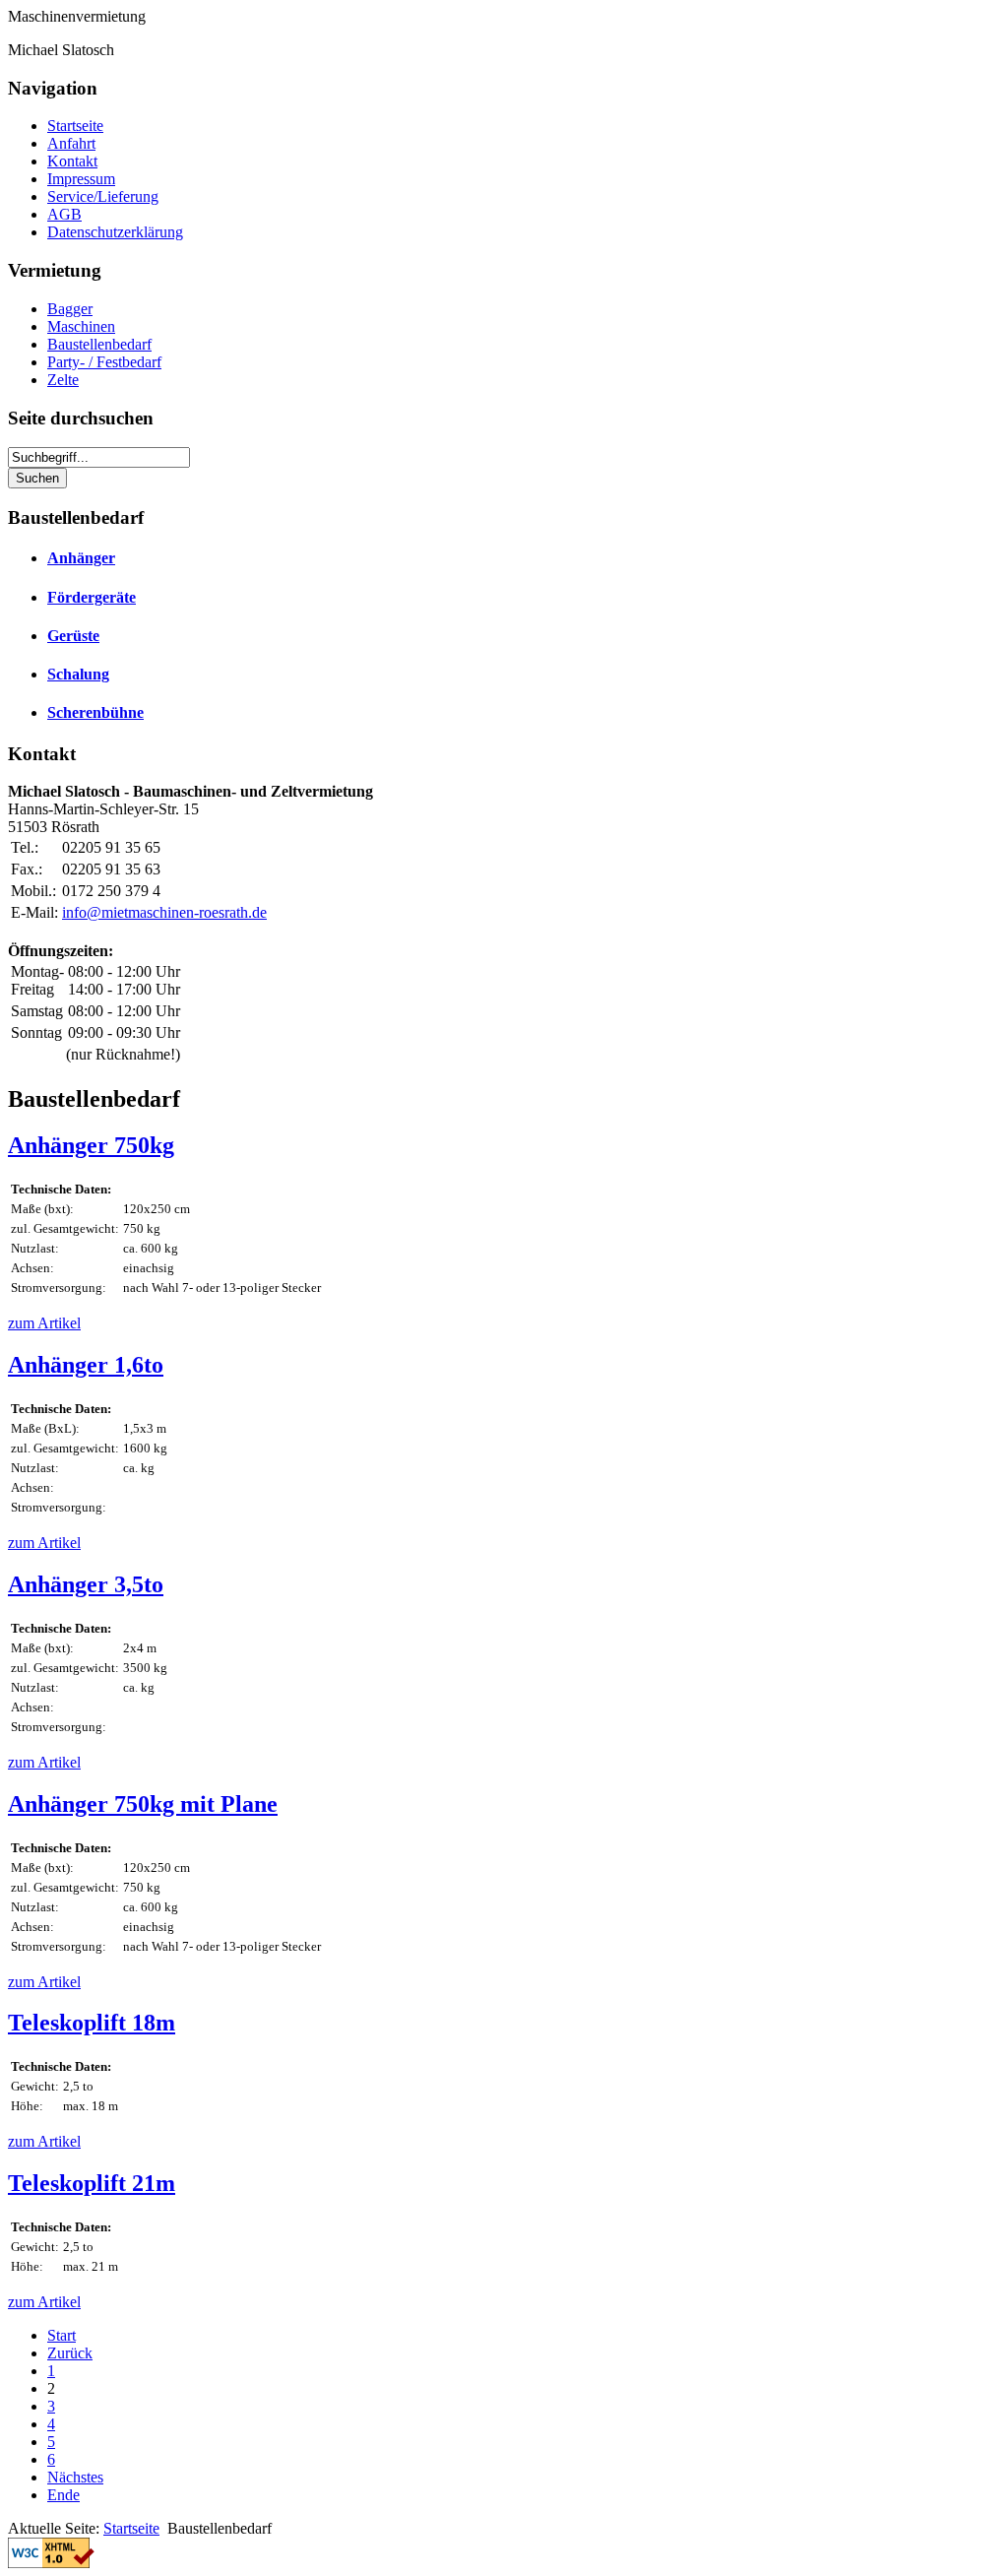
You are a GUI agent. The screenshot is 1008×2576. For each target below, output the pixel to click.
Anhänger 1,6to (86, 1365)
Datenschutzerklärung (115, 232)
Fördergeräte (92, 597)
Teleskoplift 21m (92, 2183)
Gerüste (73, 636)
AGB (64, 214)
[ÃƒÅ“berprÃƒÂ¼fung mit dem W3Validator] (51, 2563)
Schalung (78, 674)
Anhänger (81, 558)
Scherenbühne (95, 712)
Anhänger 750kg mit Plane (143, 1804)
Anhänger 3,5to (86, 1584)
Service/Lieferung (103, 196)
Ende (63, 2495)
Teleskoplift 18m (92, 2023)
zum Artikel (44, 1323)
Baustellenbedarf (99, 344)
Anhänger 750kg (91, 1145)
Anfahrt (71, 143)
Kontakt (72, 161)
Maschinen (81, 326)
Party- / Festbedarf (104, 362)
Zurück (70, 2353)
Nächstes (75, 2477)
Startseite (75, 126)
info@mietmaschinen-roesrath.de (164, 912)
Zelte (63, 380)
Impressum (81, 179)
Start (62, 2335)
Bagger (70, 309)
